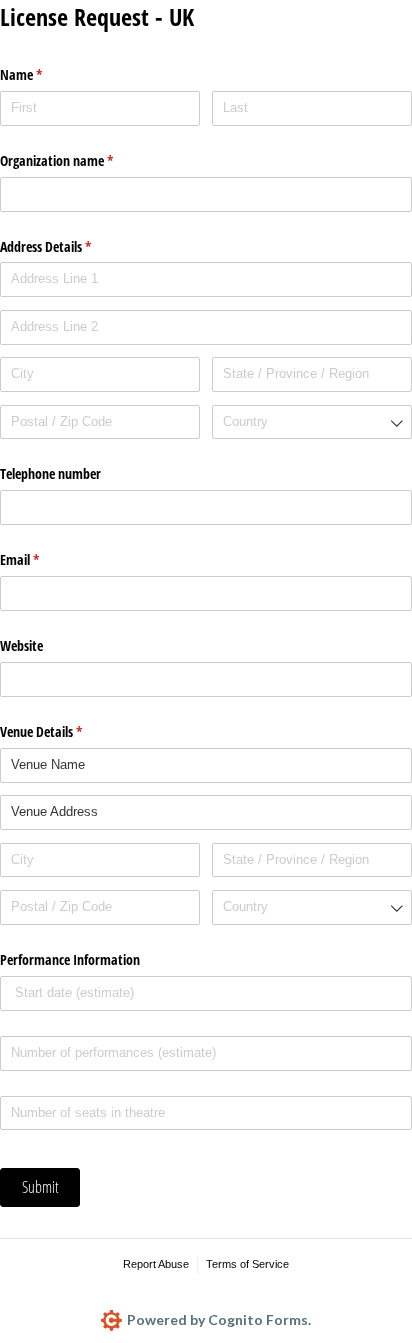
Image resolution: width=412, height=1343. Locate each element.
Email (43, 559)
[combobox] (312, 422)
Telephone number (50, 473)
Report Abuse (156, 1264)
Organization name (80, 160)
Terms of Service (247, 1264)
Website (21, 645)
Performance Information (70, 959)
